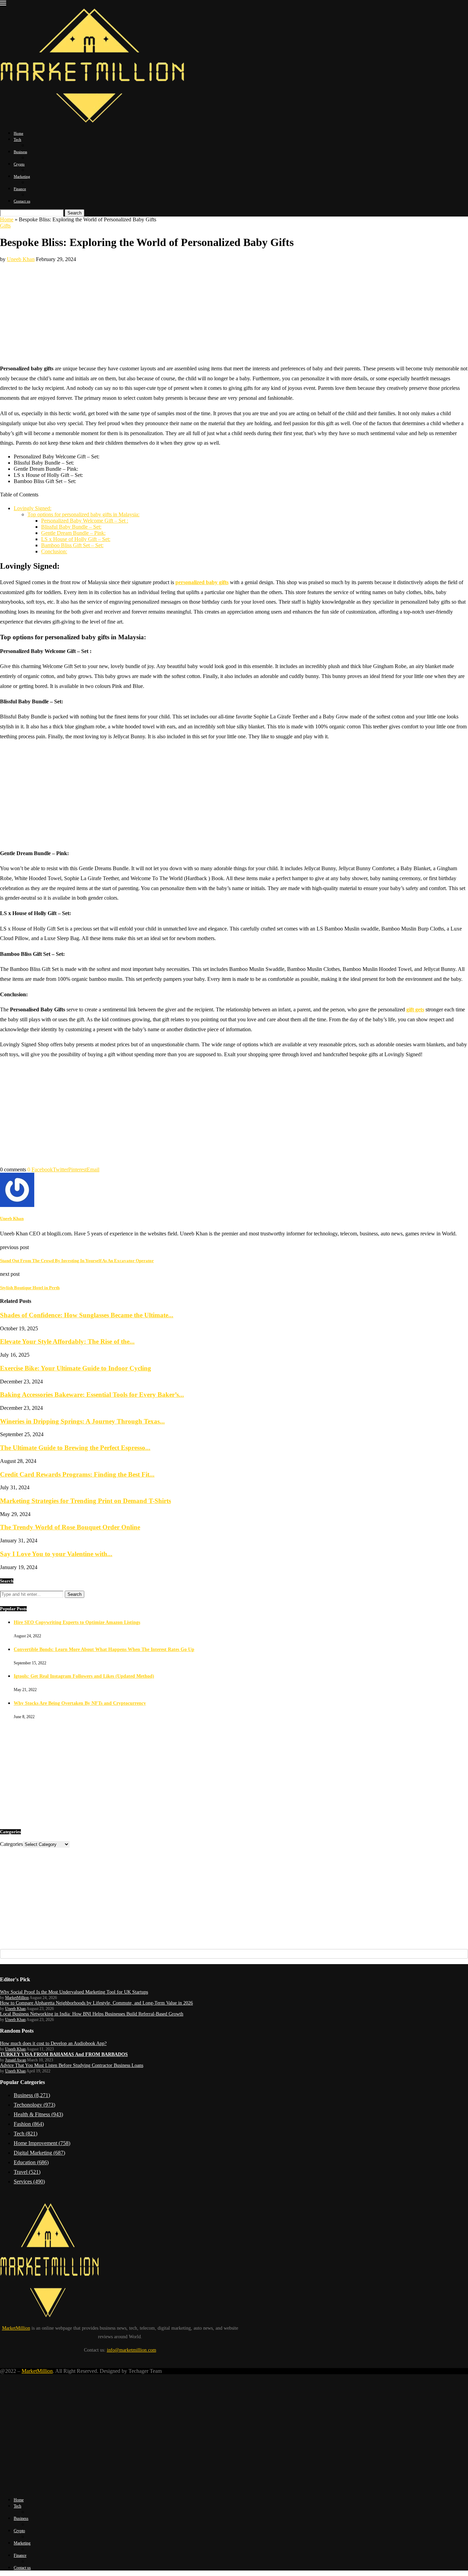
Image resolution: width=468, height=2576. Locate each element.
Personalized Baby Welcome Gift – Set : (85, 521)
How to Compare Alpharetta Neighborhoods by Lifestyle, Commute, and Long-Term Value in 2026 (96, 2003)
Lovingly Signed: (33, 508)
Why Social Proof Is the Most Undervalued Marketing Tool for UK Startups (74, 1992)
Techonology (34, 2105)
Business (20, 152)
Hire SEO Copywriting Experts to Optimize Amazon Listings (77, 1622)
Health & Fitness (38, 2114)
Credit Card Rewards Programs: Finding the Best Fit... (77, 1474)
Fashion (29, 2124)
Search (75, 213)
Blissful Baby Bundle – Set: (71, 527)
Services (29, 2181)
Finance (20, 189)
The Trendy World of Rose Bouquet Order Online (70, 1527)
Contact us (22, 201)
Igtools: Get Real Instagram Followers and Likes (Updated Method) (84, 1676)
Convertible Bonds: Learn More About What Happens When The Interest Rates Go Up (104, 1649)
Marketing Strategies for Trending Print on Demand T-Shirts (85, 1501)
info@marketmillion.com (132, 2350)
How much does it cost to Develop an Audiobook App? (53, 2043)
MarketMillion (17, 1998)
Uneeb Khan (21, 259)
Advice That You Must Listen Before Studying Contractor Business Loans (72, 2065)
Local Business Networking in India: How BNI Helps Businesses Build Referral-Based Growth (92, 2014)
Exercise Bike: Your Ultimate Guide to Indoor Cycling (76, 1368)
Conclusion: (54, 551)
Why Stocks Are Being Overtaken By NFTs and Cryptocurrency (80, 1703)
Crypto (19, 164)
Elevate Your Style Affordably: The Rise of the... (67, 1341)
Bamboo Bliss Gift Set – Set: (72, 545)
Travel (27, 2172)
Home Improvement (42, 2143)
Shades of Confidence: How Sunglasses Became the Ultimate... (87, 1315)
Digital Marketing (39, 2153)
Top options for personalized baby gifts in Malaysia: (83, 514)
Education (31, 2162)
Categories (11, 1844)
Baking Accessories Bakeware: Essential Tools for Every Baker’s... (92, 1395)
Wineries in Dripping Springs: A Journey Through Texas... (82, 1421)
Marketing (22, 176)
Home (19, 133)
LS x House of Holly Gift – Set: (76, 539)
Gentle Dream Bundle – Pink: (73, 533)
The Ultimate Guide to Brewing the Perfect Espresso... (75, 1448)
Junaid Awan (16, 2060)
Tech (17, 139)
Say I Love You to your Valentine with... (56, 1554)
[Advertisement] (234, 310)
